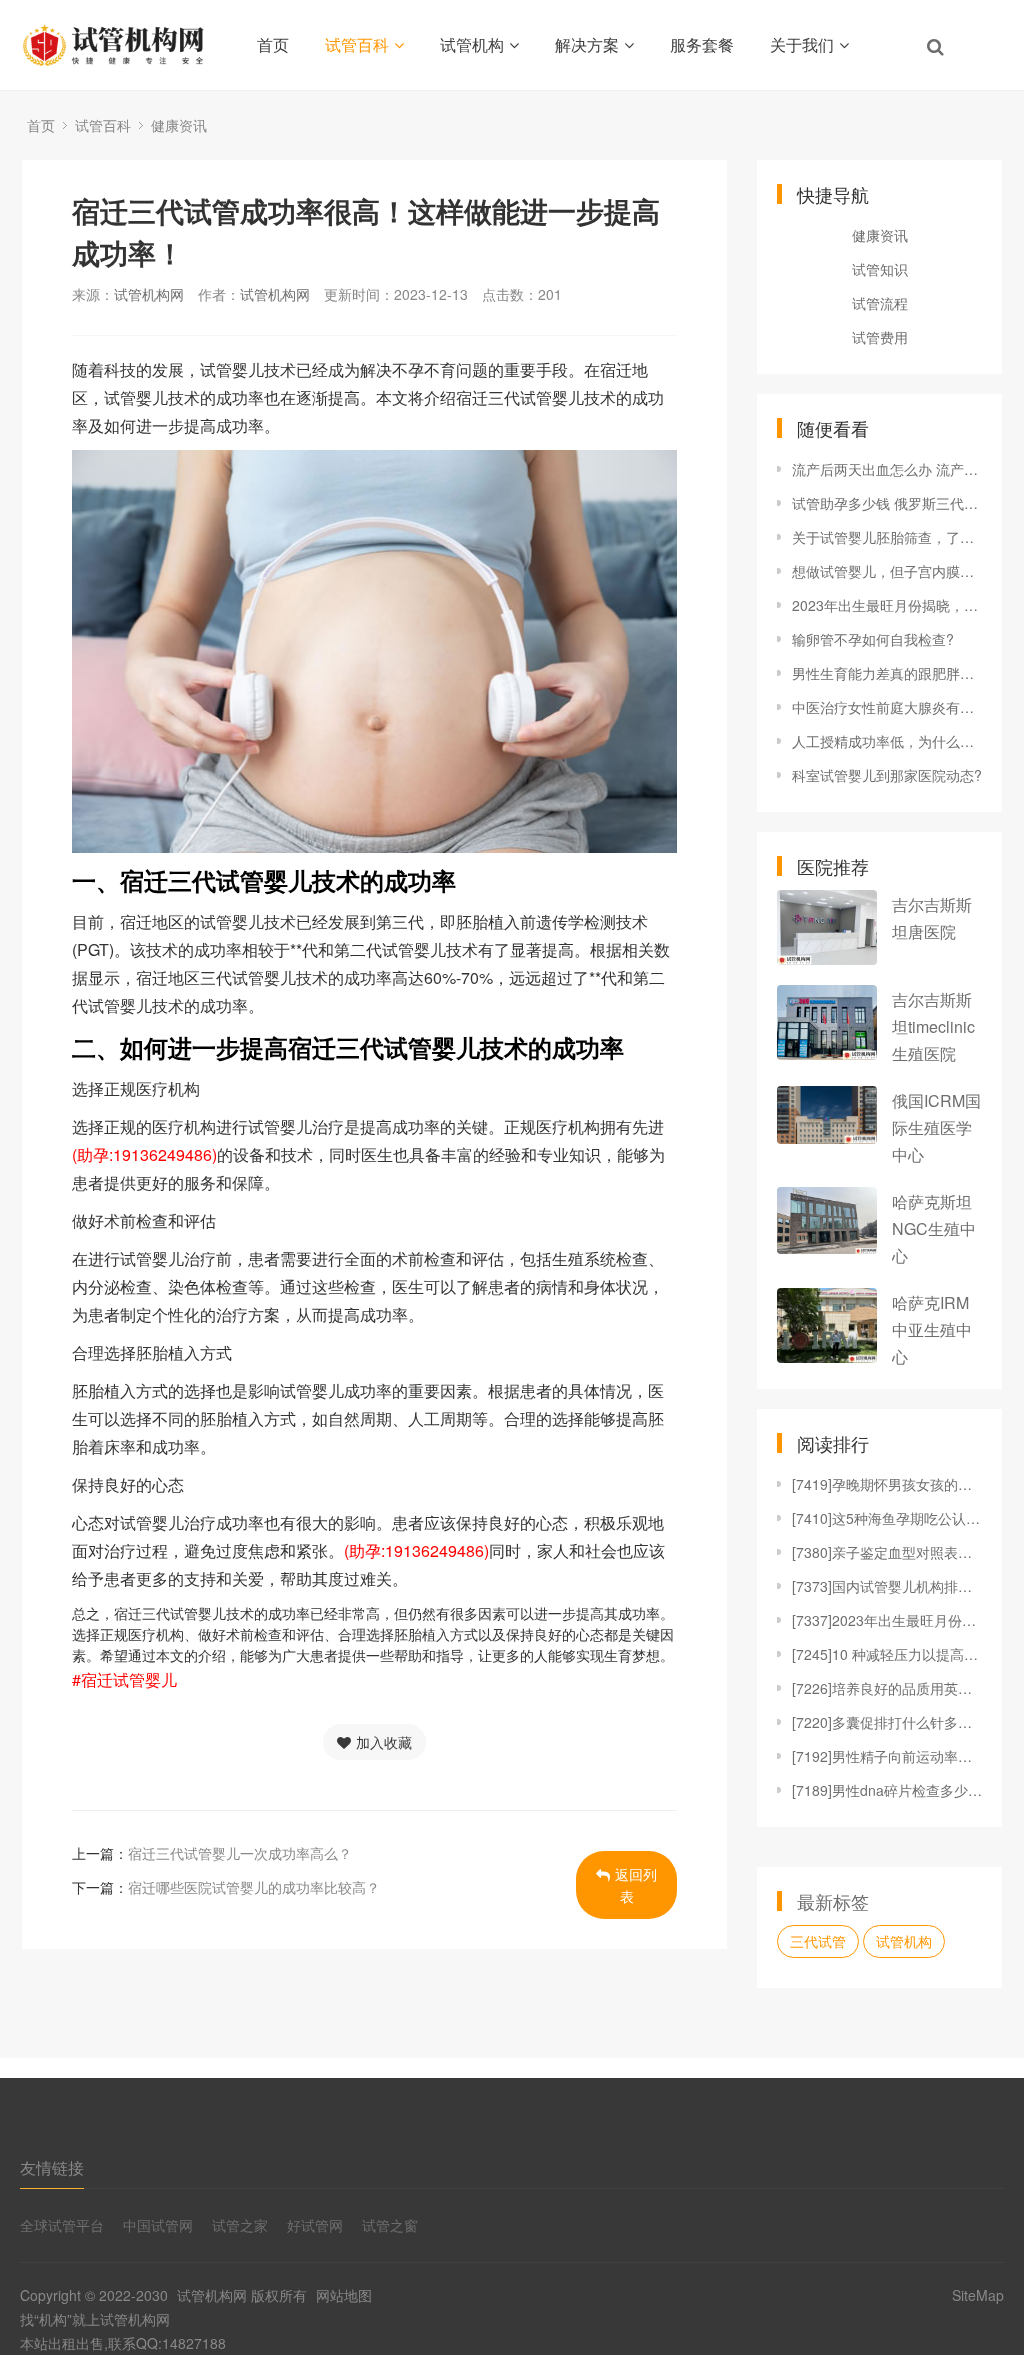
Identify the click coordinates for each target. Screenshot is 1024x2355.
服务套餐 (702, 44)
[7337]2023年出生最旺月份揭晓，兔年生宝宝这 (887, 1620)
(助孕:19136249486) (144, 1154)
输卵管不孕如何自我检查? (873, 639)
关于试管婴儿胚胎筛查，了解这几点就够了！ (887, 537)
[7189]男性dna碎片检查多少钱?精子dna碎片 (887, 1790)
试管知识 (880, 269)
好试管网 (315, 2225)
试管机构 (472, 44)
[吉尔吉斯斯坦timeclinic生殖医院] (827, 1022)
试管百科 (357, 44)
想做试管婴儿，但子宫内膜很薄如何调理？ (887, 571)
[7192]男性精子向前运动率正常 (887, 1756)
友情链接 (52, 2167)
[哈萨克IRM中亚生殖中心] (827, 1325)
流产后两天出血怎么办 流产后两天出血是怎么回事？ (887, 469)
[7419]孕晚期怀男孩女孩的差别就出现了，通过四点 (887, 1484)
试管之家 (240, 2225)
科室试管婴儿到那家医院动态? (887, 775)
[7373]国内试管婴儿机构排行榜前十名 (887, 1586)
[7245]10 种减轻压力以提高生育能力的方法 (887, 1654)
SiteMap (978, 2295)
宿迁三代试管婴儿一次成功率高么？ (240, 1853)
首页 (273, 44)
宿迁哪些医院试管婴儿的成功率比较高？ (254, 1887)
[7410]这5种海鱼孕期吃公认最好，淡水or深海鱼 (887, 1518)
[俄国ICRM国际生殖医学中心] (827, 1115)
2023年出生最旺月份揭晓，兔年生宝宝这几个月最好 (887, 605)
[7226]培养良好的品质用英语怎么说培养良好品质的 (887, 1688)
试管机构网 (149, 294)
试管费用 (880, 337)
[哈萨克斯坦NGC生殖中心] (827, 1220)
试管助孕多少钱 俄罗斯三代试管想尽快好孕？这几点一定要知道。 (887, 503)
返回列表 (636, 1885)
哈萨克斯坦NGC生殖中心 (934, 1228)
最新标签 (833, 1901)
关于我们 (802, 44)
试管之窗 (390, 2225)
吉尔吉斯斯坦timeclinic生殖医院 (933, 1026)
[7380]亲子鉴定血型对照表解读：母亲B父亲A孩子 (887, 1552)
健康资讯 (179, 125)
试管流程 (880, 303)
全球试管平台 (62, 2225)
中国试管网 (158, 2225)
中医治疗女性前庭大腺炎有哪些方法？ (887, 707)
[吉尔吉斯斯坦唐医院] (827, 927)
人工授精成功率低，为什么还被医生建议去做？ (887, 741)
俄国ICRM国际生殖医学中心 (936, 1127)
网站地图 (344, 2295)
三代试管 (818, 1941)
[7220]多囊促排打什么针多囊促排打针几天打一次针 (887, 1722)
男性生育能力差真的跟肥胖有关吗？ (887, 673)
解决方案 (587, 44)
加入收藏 (384, 1742)
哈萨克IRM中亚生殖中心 (932, 1329)
